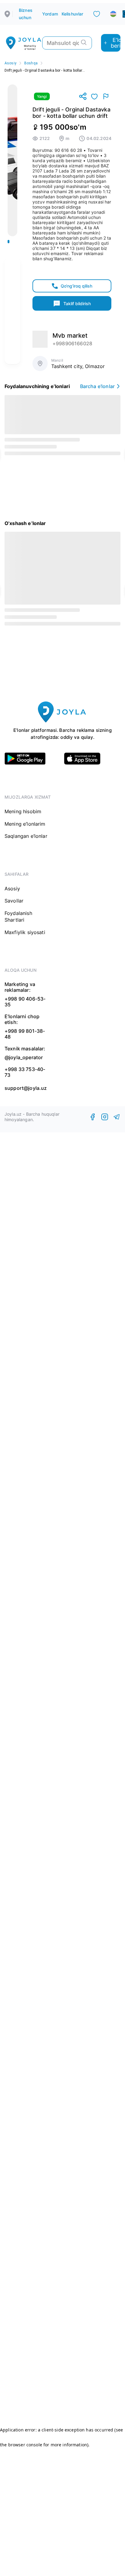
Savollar (14, 901)
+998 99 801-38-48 (25, 1034)
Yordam (50, 14)
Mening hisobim (23, 811)
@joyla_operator (24, 1057)
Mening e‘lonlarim (25, 824)
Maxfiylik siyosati (25, 932)
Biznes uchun (26, 14)
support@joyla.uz (26, 1088)
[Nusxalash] (83, 97)
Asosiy (10, 63)
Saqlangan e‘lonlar (26, 836)
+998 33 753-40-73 (25, 1072)
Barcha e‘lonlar (97, 386)
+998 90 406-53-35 (25, 1002)
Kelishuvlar (73, 14)
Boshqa (31, 63)
